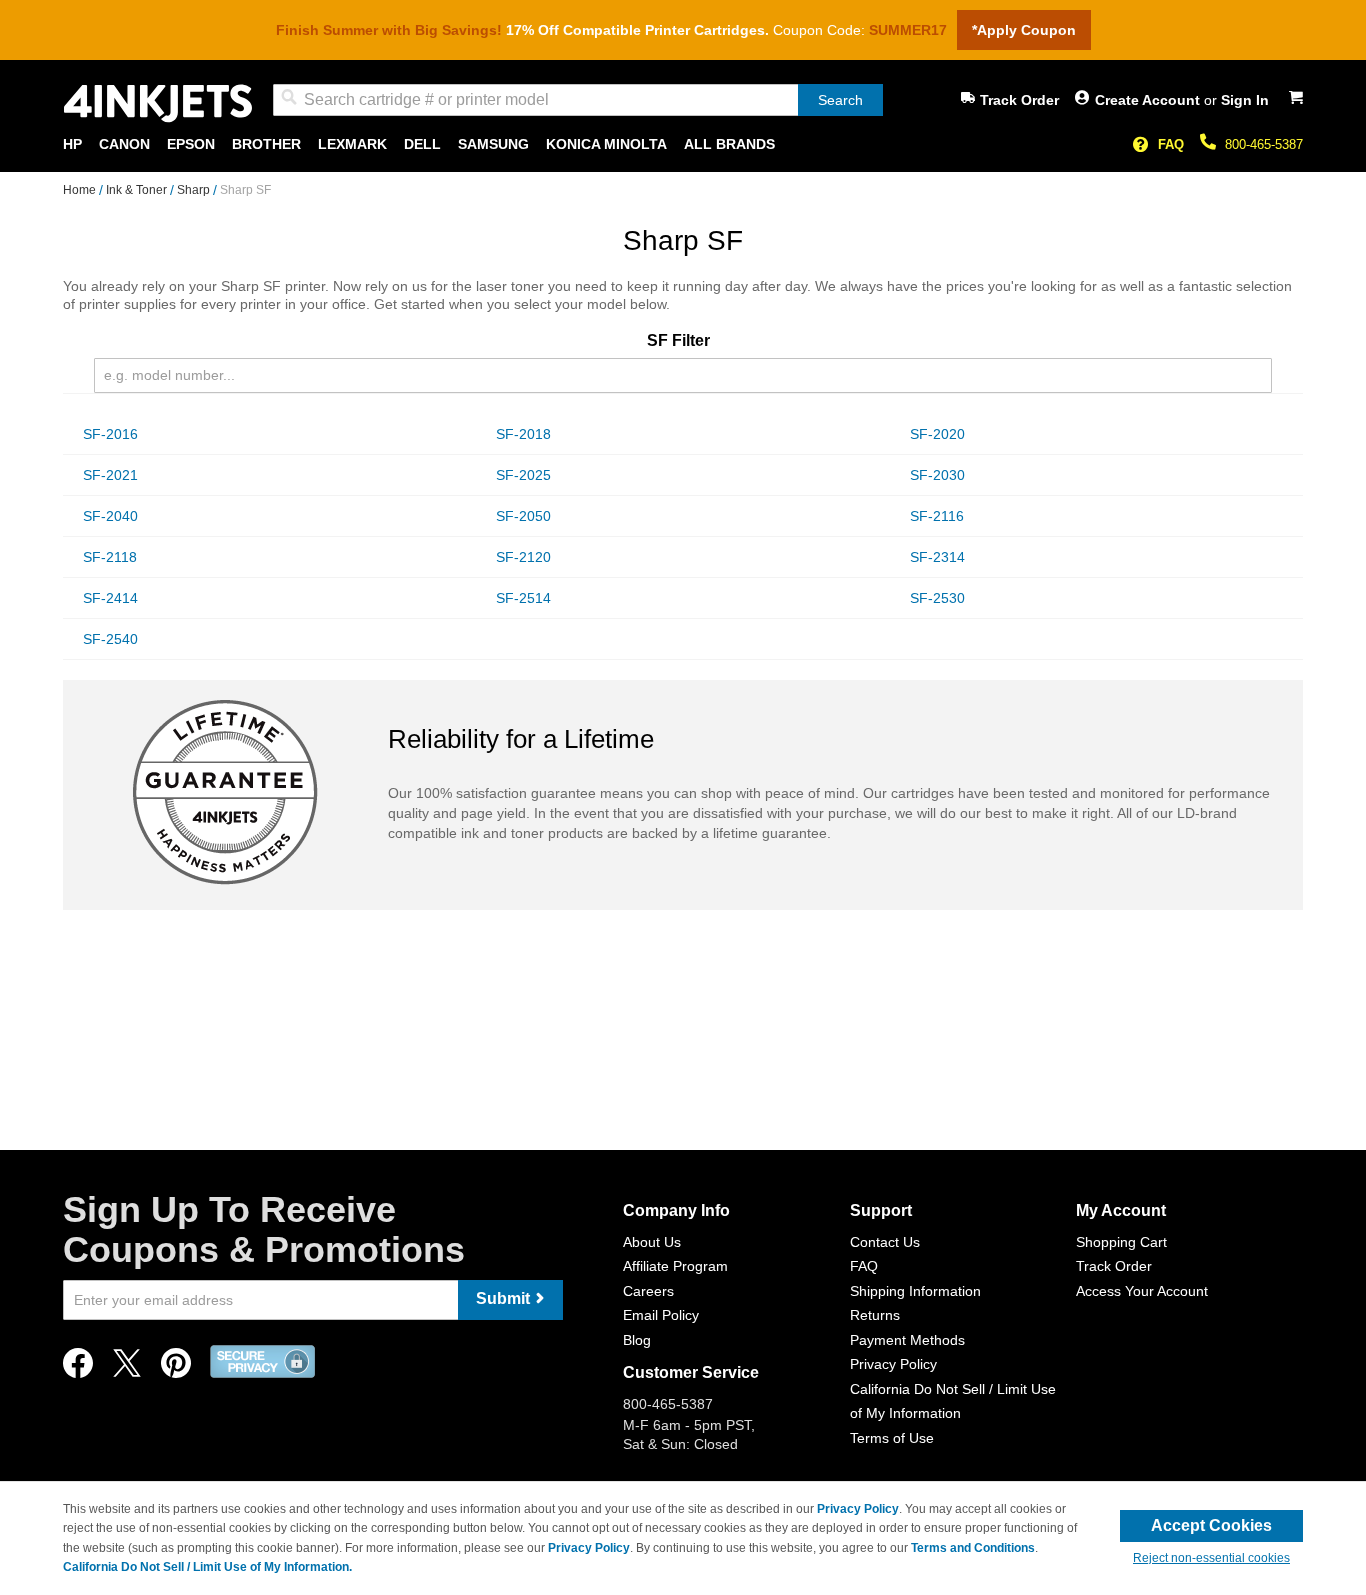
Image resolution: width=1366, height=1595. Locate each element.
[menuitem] (72, 144)
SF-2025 (523, 475)
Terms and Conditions (973, 1548)
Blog (637, 1340)
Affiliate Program (675, 1266)
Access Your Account (1142, 1291)
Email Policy (661, 1315)
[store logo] (158, 103)
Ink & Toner (138, 190)
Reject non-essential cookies (1211, 1558)
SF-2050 (523, 516)
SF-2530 (937, 598)
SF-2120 (523, 557)
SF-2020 (937, 434)
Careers (648, 1291)
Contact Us (885, 1242)
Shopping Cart (1121, 1242)
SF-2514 (523, 598)
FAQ (1171, 144)
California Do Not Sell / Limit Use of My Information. (207, 1567)
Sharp (195, 190)
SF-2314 (937, 557)
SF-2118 (110, 557)
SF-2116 (937, 516)
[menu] (683, 144)
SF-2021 (110, 475)
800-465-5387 (1264, 144)
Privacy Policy (893, 1364)
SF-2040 (110, 516)
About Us (652, 1242)
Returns (875, 1315)
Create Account (1149, 100)
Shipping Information (915, 1291)
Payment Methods (907, 1340)
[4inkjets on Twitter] (127, 1368)
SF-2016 (110, 434)
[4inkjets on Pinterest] (176, 1368)
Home (81, 190)
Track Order (1019, 100)
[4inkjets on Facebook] (78, 1368)
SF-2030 (937, 475)
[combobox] (578, 100)
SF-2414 (110, 598)
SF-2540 (110, 639)
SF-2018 (523, 434)
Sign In (1245, 100)
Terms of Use (892, 1438)
